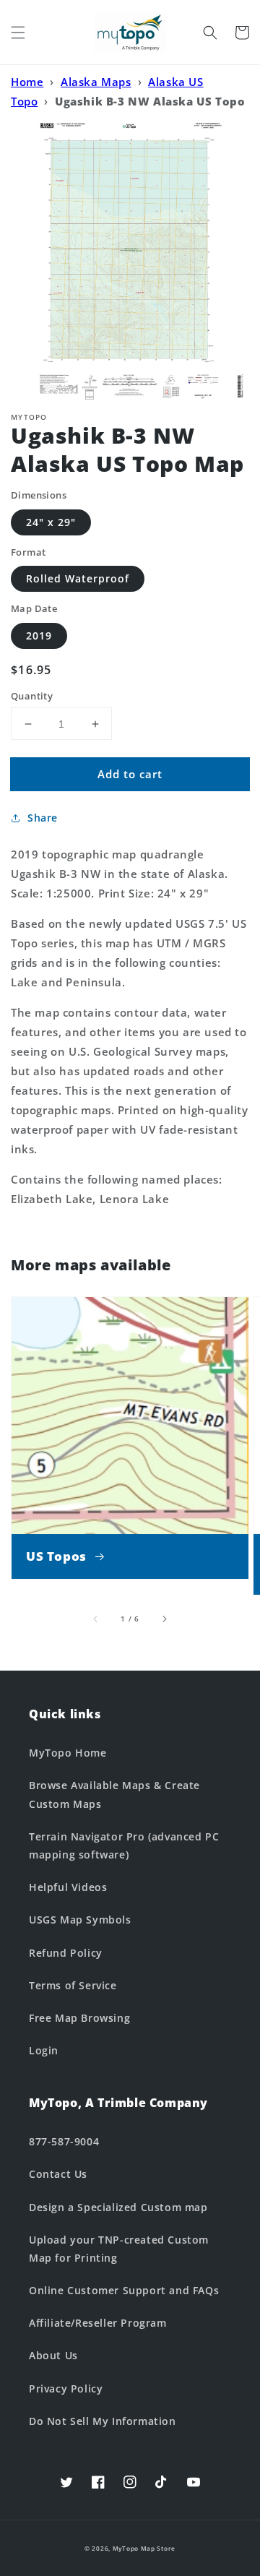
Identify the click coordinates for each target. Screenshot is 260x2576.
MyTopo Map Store (144, 2548)
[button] (18, 33)
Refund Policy (66, 1953)
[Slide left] (96, 1619)
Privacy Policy (66, 2388)
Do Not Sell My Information (103, 2421)
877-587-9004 (64, 2141)
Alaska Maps (96, 82)
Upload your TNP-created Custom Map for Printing (119, 2249)
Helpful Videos (68, 1887)
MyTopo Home (68, 1753)
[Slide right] (164, 1619)
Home (27, 82)
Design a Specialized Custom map (118, 2207)
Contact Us (58, 2174)
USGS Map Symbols (80, 1920)
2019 (39, 636)
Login (44, 2050)
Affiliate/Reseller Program (98, 2323)
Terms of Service (73, 1985)
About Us (53, 2355)
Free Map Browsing (79, 2018)
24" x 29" (51, 522)
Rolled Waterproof (78, 578)
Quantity (32, 696)
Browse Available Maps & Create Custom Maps (114, 1794)
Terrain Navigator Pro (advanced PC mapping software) (124, 1845)
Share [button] (43, 818)
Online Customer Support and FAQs (124, 2290)
